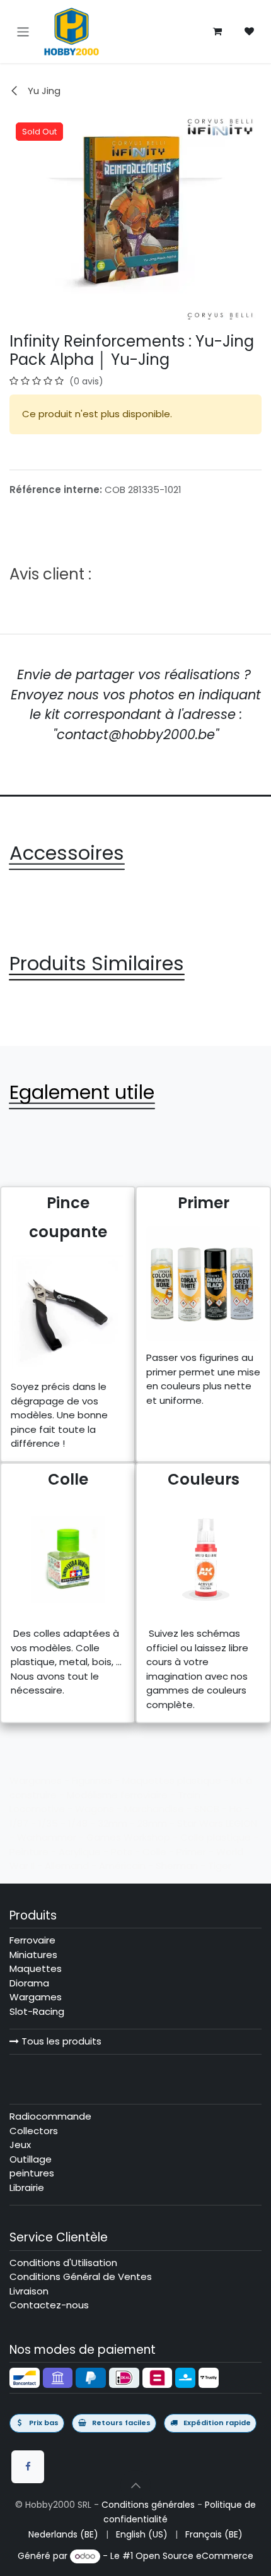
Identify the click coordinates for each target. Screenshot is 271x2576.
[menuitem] (63, 2535)
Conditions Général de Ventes (81, 2276)
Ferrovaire (32, 1940)
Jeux (20, 2145)
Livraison (29, 2291)
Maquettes (36, 1968)
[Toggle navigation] (23, 31)
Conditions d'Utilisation (63, 2263)
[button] (135, 2485)
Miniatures (33, 1955)
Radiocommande (50, 2116)
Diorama (29, 1983)
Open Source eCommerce (194, 2556)
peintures (32, 2173)
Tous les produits (60, 2041)
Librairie (27, 2187)
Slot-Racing (37, 2011)
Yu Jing (43, 91)
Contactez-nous (49, 2305)
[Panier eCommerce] (217, 32)
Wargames (36, 1997)
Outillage (31, 2159)
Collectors (34, 2131)
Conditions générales (148, 2505)
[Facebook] (28, 2467)
